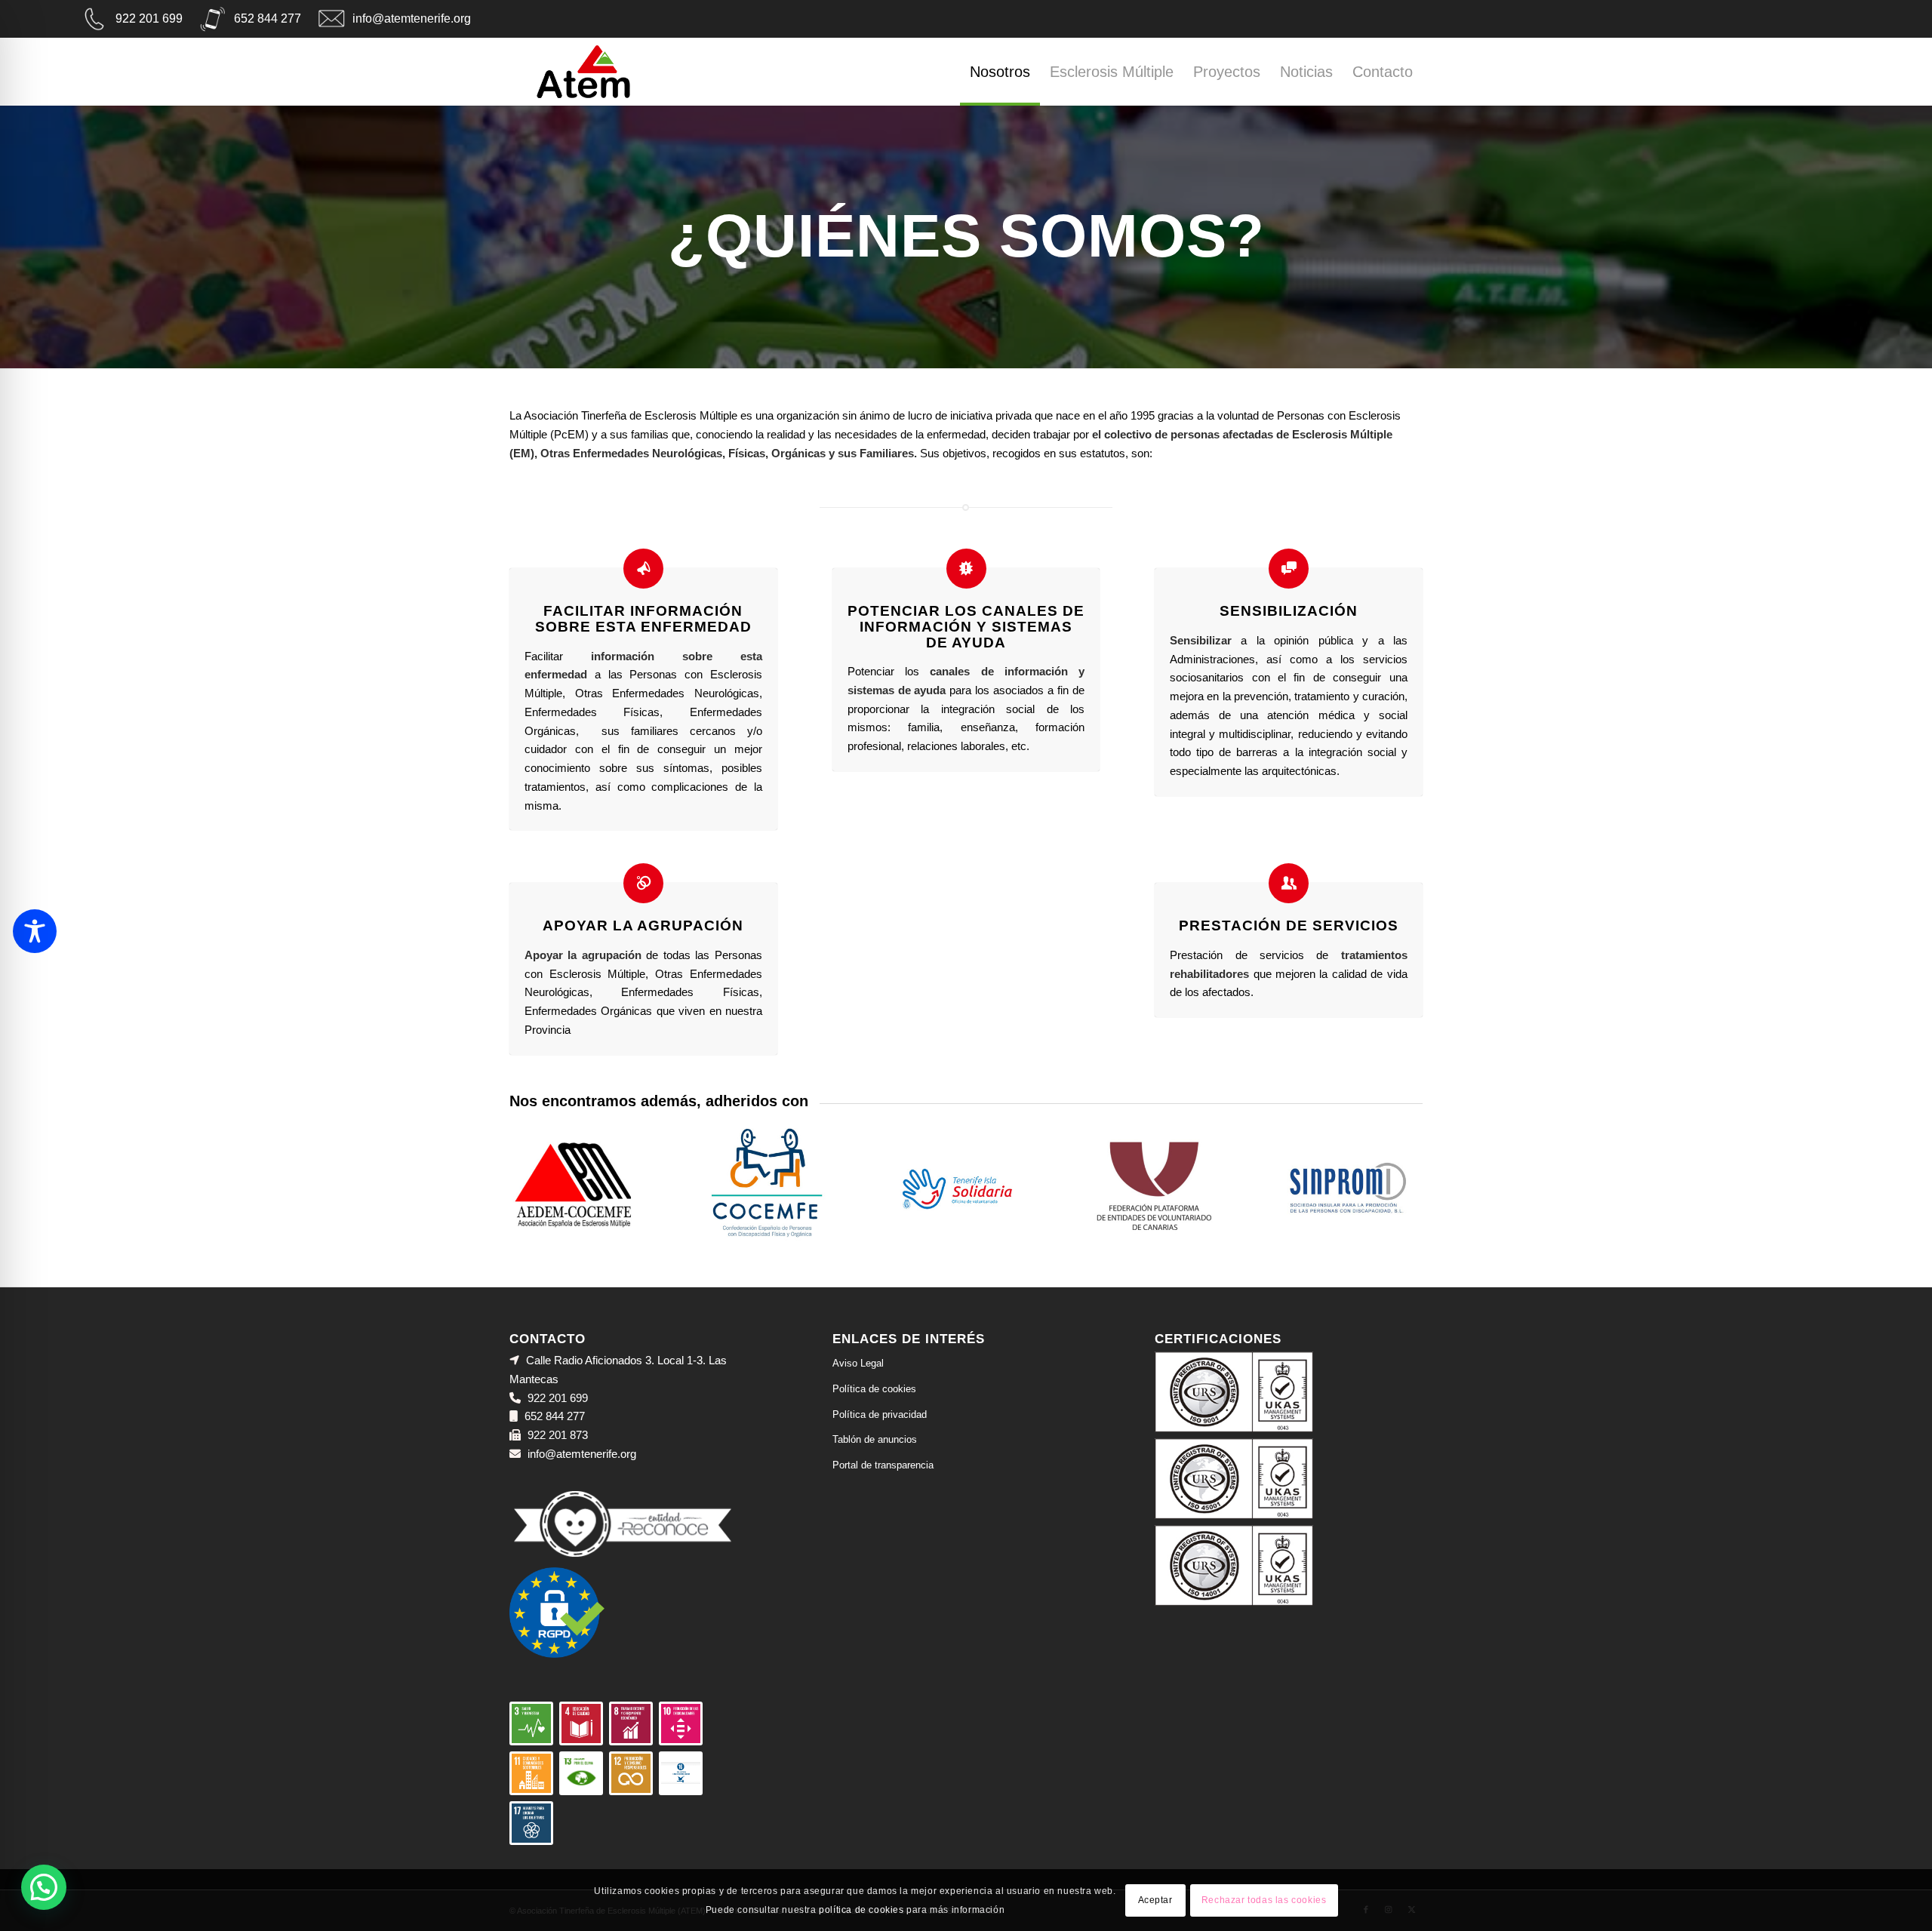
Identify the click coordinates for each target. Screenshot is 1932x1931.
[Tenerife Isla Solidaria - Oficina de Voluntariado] (960, 1185)
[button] (44, 1887)
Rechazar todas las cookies (1264, 1900)
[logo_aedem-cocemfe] (573, 1185)
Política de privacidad (880, 1414)
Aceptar (1155, 1900)
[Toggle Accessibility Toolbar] (35, 931)
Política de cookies (874, 1389)
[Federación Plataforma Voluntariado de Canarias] (1154, 1185)
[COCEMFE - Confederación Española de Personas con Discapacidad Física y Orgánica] (767, 1185)
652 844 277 (268, 18)
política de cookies (861, 1909)
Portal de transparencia (883, 1465)
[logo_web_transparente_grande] (583, 72)
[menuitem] (1000, 75)
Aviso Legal (858, 1363)
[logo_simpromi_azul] (1347, 1185)
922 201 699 (149, 18)
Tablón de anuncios (875, 1439)
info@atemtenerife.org (412, 18)
